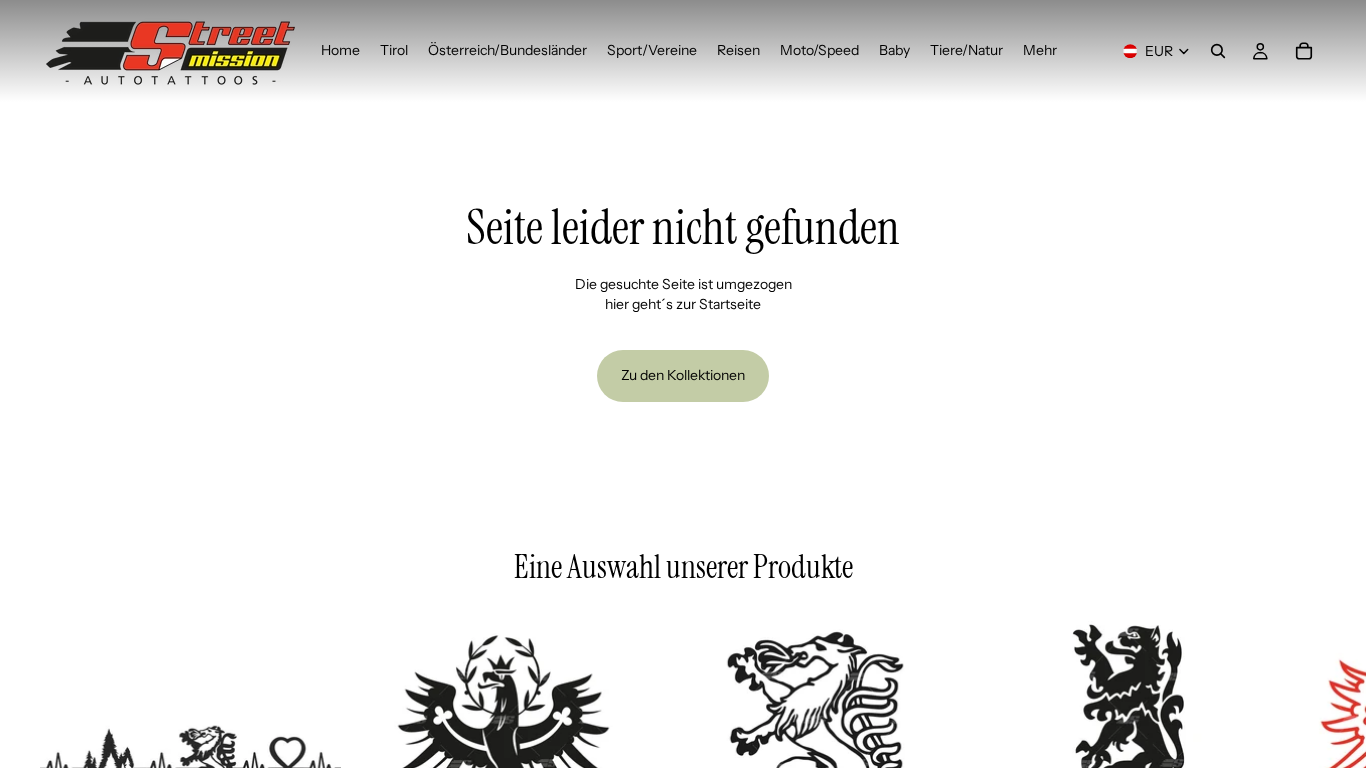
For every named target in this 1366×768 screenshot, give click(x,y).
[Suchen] (1218, 51)
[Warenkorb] (1304, 51)
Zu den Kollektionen (683, 375)
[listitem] (1040, 51)
